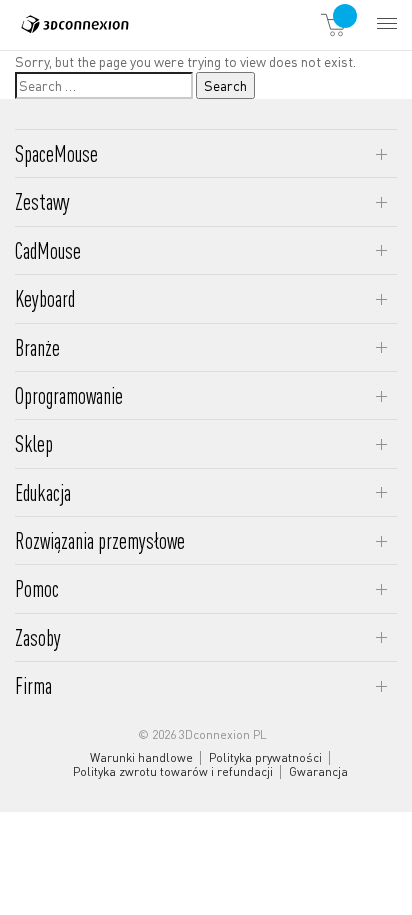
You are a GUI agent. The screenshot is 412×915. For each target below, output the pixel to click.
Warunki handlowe (141, 758)
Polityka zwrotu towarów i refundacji (173, 772)
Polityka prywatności (265, 758)
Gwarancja (318, 772)
